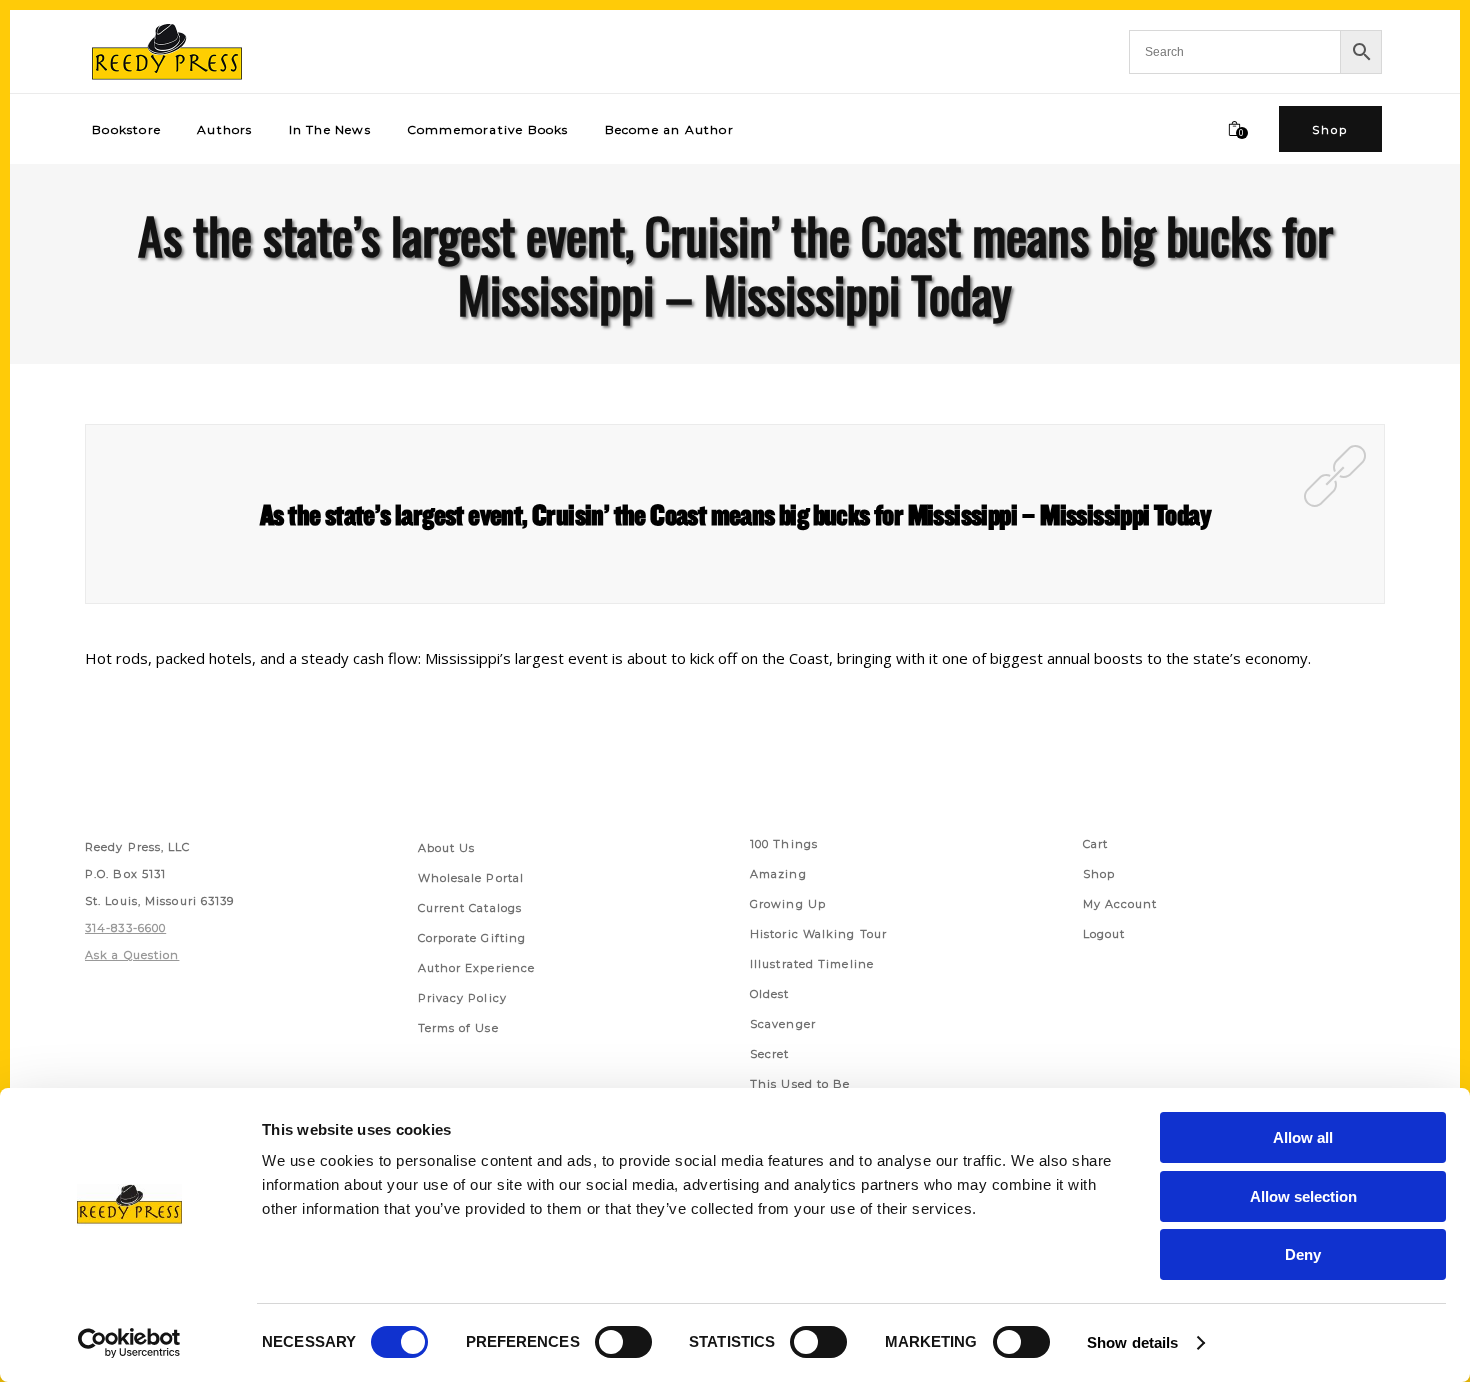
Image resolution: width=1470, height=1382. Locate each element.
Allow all (1303, 1137)
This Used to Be (800, 1084)
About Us (447, 848)
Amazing (778, 874)
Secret (770, 1054)
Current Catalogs (470, 908)
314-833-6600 (125, 928)
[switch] (623, 1342)
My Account (1120, 904)
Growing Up (788, 904)
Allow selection (1303, 1196)
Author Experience (477, 968)
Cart (1095, 844)
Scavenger (783, 1024)
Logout (1104, 934)
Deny (1303, 1254)
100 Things (784, 844)
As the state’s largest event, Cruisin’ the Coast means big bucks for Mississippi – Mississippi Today (735, 514)
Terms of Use (458, 1028)
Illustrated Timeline (812, 964)
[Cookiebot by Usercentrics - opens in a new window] (129, 1343)
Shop (1099, 874)
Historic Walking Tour (818, 934)
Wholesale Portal (471, 878)
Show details (1132, 1342)
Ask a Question (132, 955)
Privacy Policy (462, 998)
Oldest (770, 994)
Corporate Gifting (472, 938)
